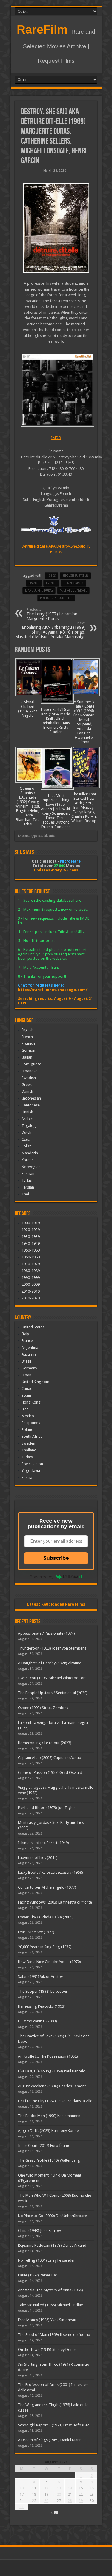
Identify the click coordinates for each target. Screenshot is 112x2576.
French (27, 1037)
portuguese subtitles (56, 598)
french (51, 583)
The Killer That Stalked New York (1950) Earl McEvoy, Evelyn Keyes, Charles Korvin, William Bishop (84, 807)
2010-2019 (31, 1291)
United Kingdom (35, 1382)
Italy (25, 1334)
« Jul (54, 2512)
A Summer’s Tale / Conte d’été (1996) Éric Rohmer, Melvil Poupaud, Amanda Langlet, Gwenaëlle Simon (84, 722)
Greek (27, 1085)
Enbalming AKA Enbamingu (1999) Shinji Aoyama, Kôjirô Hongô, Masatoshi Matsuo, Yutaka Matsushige (50, 630)
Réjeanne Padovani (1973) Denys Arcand (52, 2245)
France (34, 583)
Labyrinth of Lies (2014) (38, 1858)
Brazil (26, 1361)
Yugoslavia (31, 1471)
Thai (25, 1194)
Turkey (27, 1457)
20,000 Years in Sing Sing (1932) (45, 1947)
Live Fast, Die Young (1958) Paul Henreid (52, 2071)
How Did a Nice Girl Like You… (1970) (49, 1962)
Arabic (27, 1119)
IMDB (56, 438)
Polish (27, 1146)
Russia (27, 1477)
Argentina (30, 1347)
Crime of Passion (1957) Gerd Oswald (50, 1773)
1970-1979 (31, 1264)
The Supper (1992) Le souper (43, 1991)
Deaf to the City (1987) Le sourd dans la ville (55, 2101)
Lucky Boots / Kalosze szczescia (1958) (50, 1872)
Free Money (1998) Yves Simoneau (47, 2320)
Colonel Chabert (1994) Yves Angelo (28, 709)
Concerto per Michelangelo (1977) (47, 1887)
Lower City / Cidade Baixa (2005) (46, 1917)
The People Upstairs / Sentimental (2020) (53, 1693)
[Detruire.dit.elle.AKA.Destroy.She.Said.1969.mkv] (56, 390)
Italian (27, 1057)
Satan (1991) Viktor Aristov (40, 1977)
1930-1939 (31, 1237)
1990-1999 (31, 1278)
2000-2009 (31, 1284)
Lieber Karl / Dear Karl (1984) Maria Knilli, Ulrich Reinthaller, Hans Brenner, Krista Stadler (56, 721)
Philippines (31, 1423)
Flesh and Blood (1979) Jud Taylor (47, 1808)
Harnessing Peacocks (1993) (42, 2006)
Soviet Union (32, 1464)
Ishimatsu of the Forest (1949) (43, 1843)
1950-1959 (31, 1250)
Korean (28, 1160)
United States (33, 1327)
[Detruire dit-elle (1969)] (56, 228)
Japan (26, 1375)
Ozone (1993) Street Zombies (43, 1708)
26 (46, 2501)
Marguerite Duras (39, 591)
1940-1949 (31, 1243)
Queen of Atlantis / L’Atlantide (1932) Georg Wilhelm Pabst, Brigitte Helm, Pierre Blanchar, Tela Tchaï (28, 806)
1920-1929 (31, 1230)
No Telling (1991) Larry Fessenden (47, 2260)
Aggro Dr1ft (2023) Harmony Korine (48, 2131)
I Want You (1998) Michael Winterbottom (52, 1678)
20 (59, 2494)
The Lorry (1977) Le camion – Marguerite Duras (54, 614)
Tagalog (29, 1126)
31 (22, 2507)
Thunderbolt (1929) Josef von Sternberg (52, 1648)
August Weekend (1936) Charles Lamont (52, 2086)
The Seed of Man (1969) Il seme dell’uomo (54, 2335)
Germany (29, 1368)
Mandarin (30, 1153)
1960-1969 (31, 1257)
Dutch (26, 1132)
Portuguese (31, 1064)
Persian (28, 1187)
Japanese (29, 1071)
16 (92, 2488)
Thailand (29, 1450)
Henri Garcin (74, 583)
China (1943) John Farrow (39, 2231)
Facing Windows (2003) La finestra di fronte (55, 1902)
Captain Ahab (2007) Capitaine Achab (50, 1758)
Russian (28, 1173)
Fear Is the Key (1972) (36, 1932)
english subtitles (75, 576)
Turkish (28, 1180)
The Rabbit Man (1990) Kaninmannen (49, 2116)
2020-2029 (31, 1298)
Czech (27, 1139)
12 (46, 2488)
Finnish (27, 1112)
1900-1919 (31, 1223)
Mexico (28, 1416)
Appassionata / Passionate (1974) (46, 1633)
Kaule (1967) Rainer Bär (38, 2275)
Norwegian (31, 1167)
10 (22, 2488)
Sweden (28, 1443)
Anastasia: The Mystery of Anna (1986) (50, 2290)
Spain (26, 1395)
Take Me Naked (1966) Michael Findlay (50, 2305)
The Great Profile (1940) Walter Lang (49, 2160)
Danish (27, 1091)
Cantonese (31, 1105)
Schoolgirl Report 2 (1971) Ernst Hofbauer (53, 2425)
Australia (29, 1354)
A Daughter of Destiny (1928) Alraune (50, 1663)
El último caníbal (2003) (37, 2021)
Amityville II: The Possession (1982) (48, 2056)
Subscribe (56, 1558)
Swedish (29, 1078)
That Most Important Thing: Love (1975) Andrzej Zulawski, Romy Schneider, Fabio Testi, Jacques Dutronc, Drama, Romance (56, 811)
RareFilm (42, 29)
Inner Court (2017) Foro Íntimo (44, 2145)
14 (70, 2488)
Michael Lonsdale (73, 591)
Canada (28, 1389)
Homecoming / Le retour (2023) (45, 1743)
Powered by (42, 1577)
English (27, 1030)
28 (70, 2501)
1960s (51, 576)
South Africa (32, 1436)
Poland (27, 1430)
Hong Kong (31, 1402)
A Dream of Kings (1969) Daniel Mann (50, 2440)
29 (81, 2501)
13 (59, 2488)
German (28, 1050)
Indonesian (31, 1098)
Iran (25, 1409)
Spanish (28, 1044)
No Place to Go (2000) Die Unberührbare (52, 2216)
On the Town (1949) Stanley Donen (47, 2350)
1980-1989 (31, 1271)
